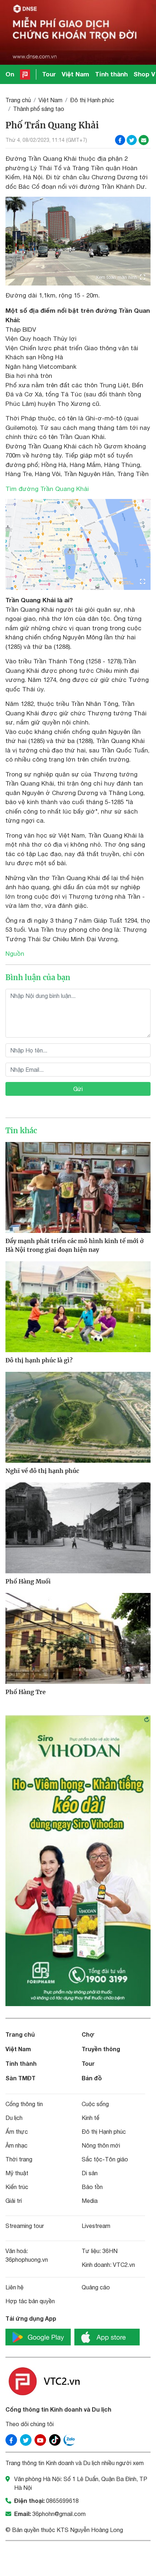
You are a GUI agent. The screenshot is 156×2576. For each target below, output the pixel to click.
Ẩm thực (17, 2132)
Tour (49, 74)
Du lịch (14, 2118)
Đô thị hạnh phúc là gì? (39, 1360)
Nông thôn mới (101, 2145)
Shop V (144, 74)
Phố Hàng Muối (28, 1581)
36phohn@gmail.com (59, 2514)
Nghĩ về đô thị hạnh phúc (42, 1471)
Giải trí (14, 2201)
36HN (110, 2251)
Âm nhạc (17, 2145)
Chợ (88, 2034)
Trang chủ (18, 100)
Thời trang (19, 2159)
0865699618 (62, 2501)
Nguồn (15, 954)
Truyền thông (101, 2049)
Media (90, 2201)
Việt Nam (75, 74)
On (10, 74)
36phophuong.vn (27, 2260)
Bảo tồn (92, 2187)
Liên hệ (15, 2287)
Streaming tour (25, 2226)
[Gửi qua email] (144, 140)
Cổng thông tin (24, 2104)
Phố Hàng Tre (26, 1692)
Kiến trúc (17, 2187)
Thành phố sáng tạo (39, 109)
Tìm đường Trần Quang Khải (47, 489)
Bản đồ (92, 2078)
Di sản (90, 2173)
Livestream (96, 2226)
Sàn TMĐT (20, 2078)
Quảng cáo (96, 2287)
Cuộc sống (95, 2104)
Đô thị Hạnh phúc (92, 100)
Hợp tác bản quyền (30, 2301)
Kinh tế (91, 2118)
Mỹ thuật (17, 2173)
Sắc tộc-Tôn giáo (105, 2159)
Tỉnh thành (111, 74)
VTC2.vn (124, 2265)
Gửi (78, 1089)
